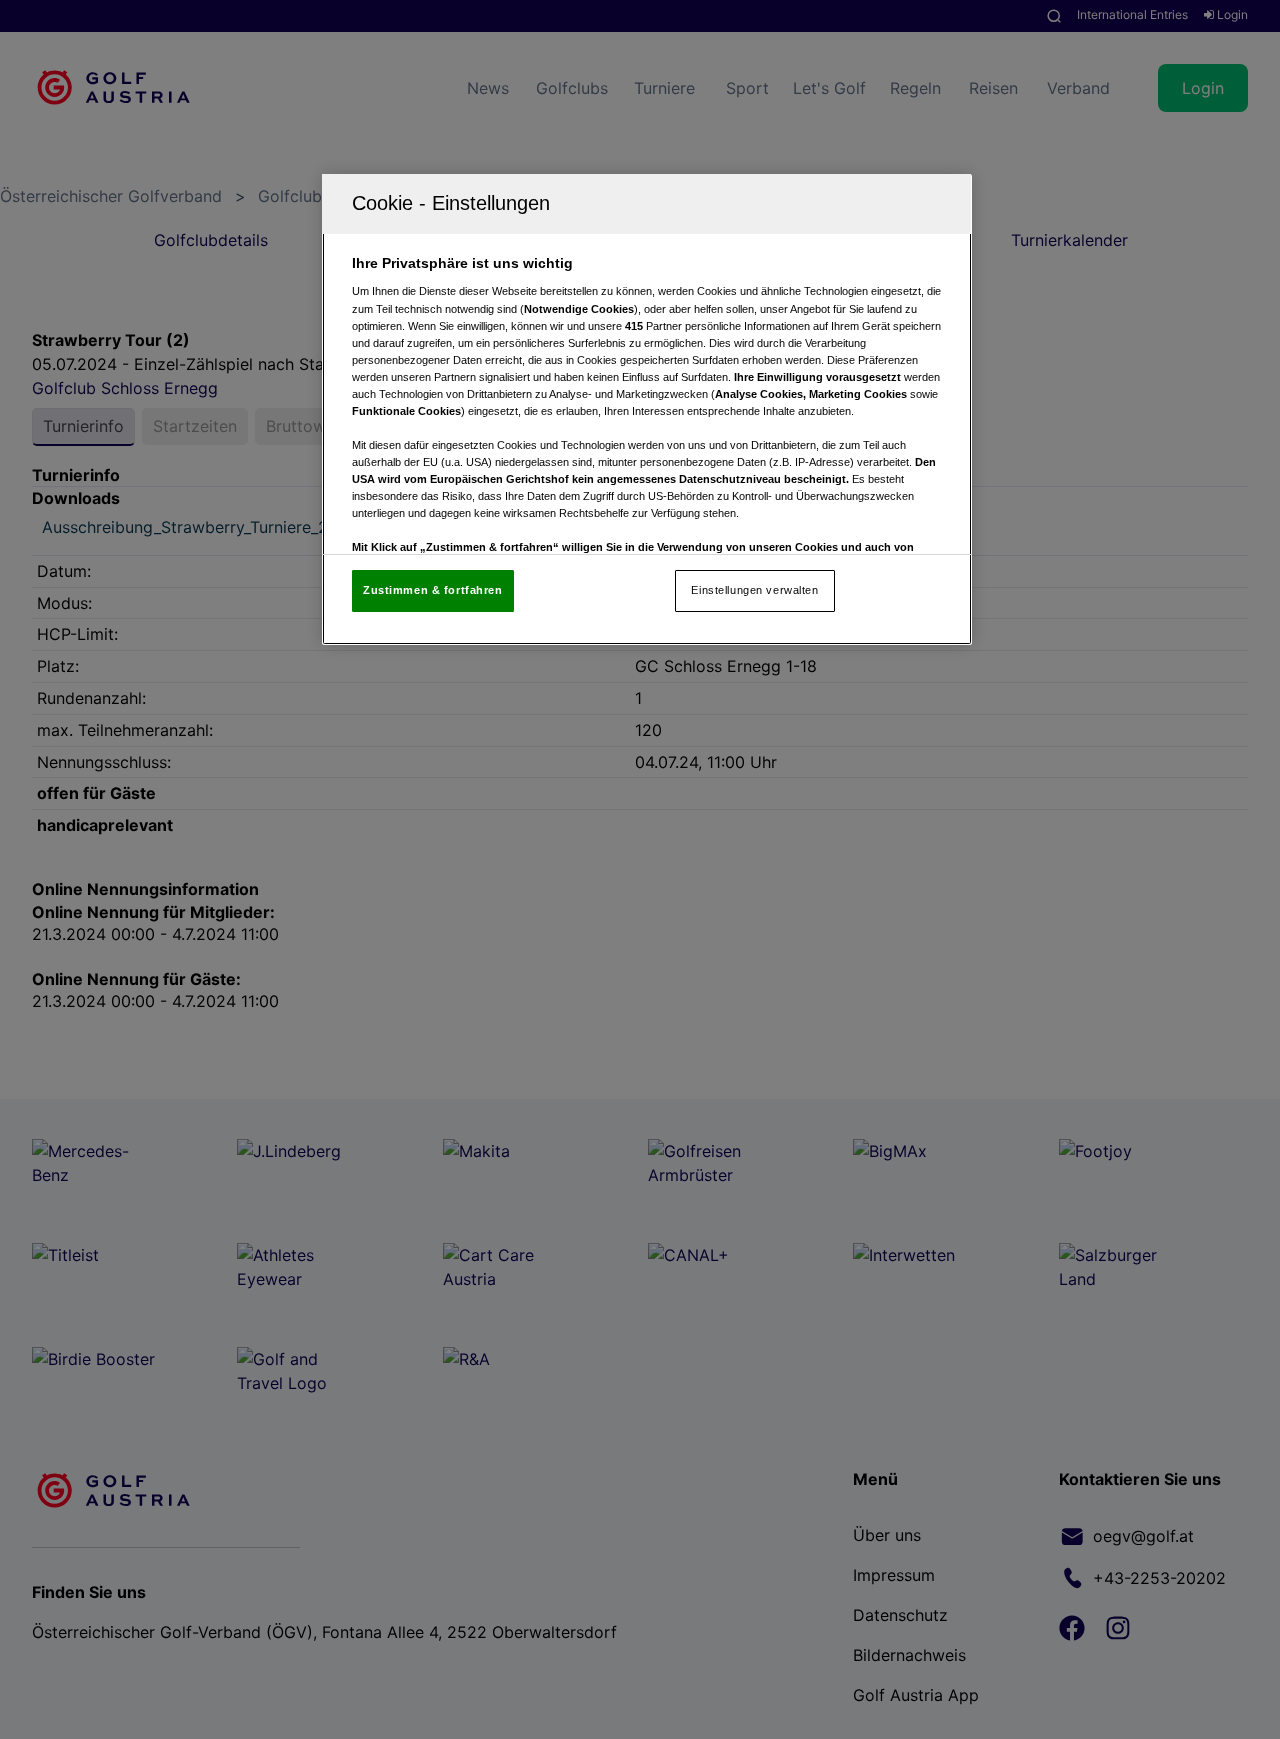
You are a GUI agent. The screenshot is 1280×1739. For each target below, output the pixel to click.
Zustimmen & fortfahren (433, 590)
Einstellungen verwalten (754, 590)
